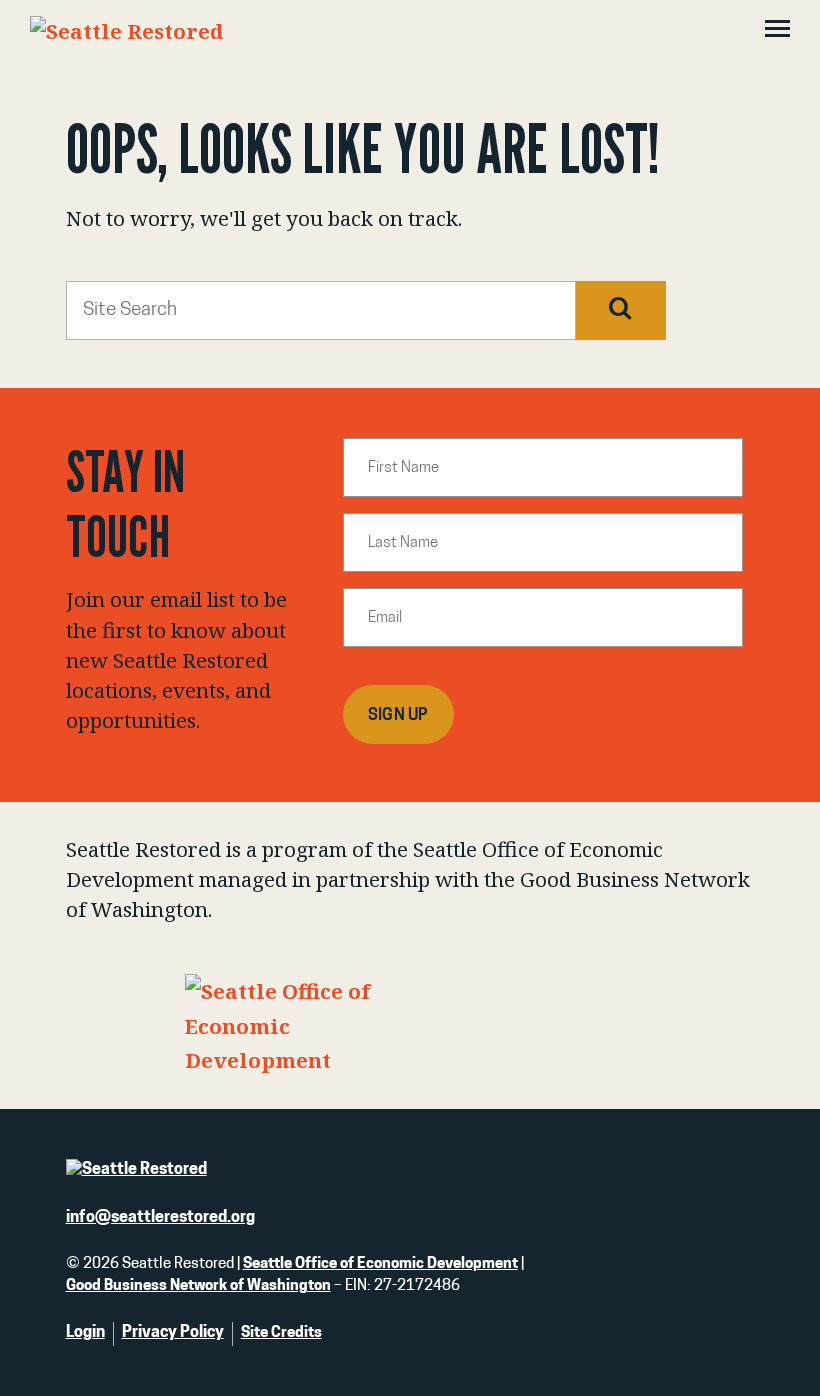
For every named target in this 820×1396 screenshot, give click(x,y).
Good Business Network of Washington (198, 1286)
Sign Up (398, 716)
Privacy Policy (173, 1333)
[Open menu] (777, 31)
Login (85, 1333)
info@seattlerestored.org (160, 1218)
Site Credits (281, 1333)
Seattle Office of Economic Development (380, 1264)
